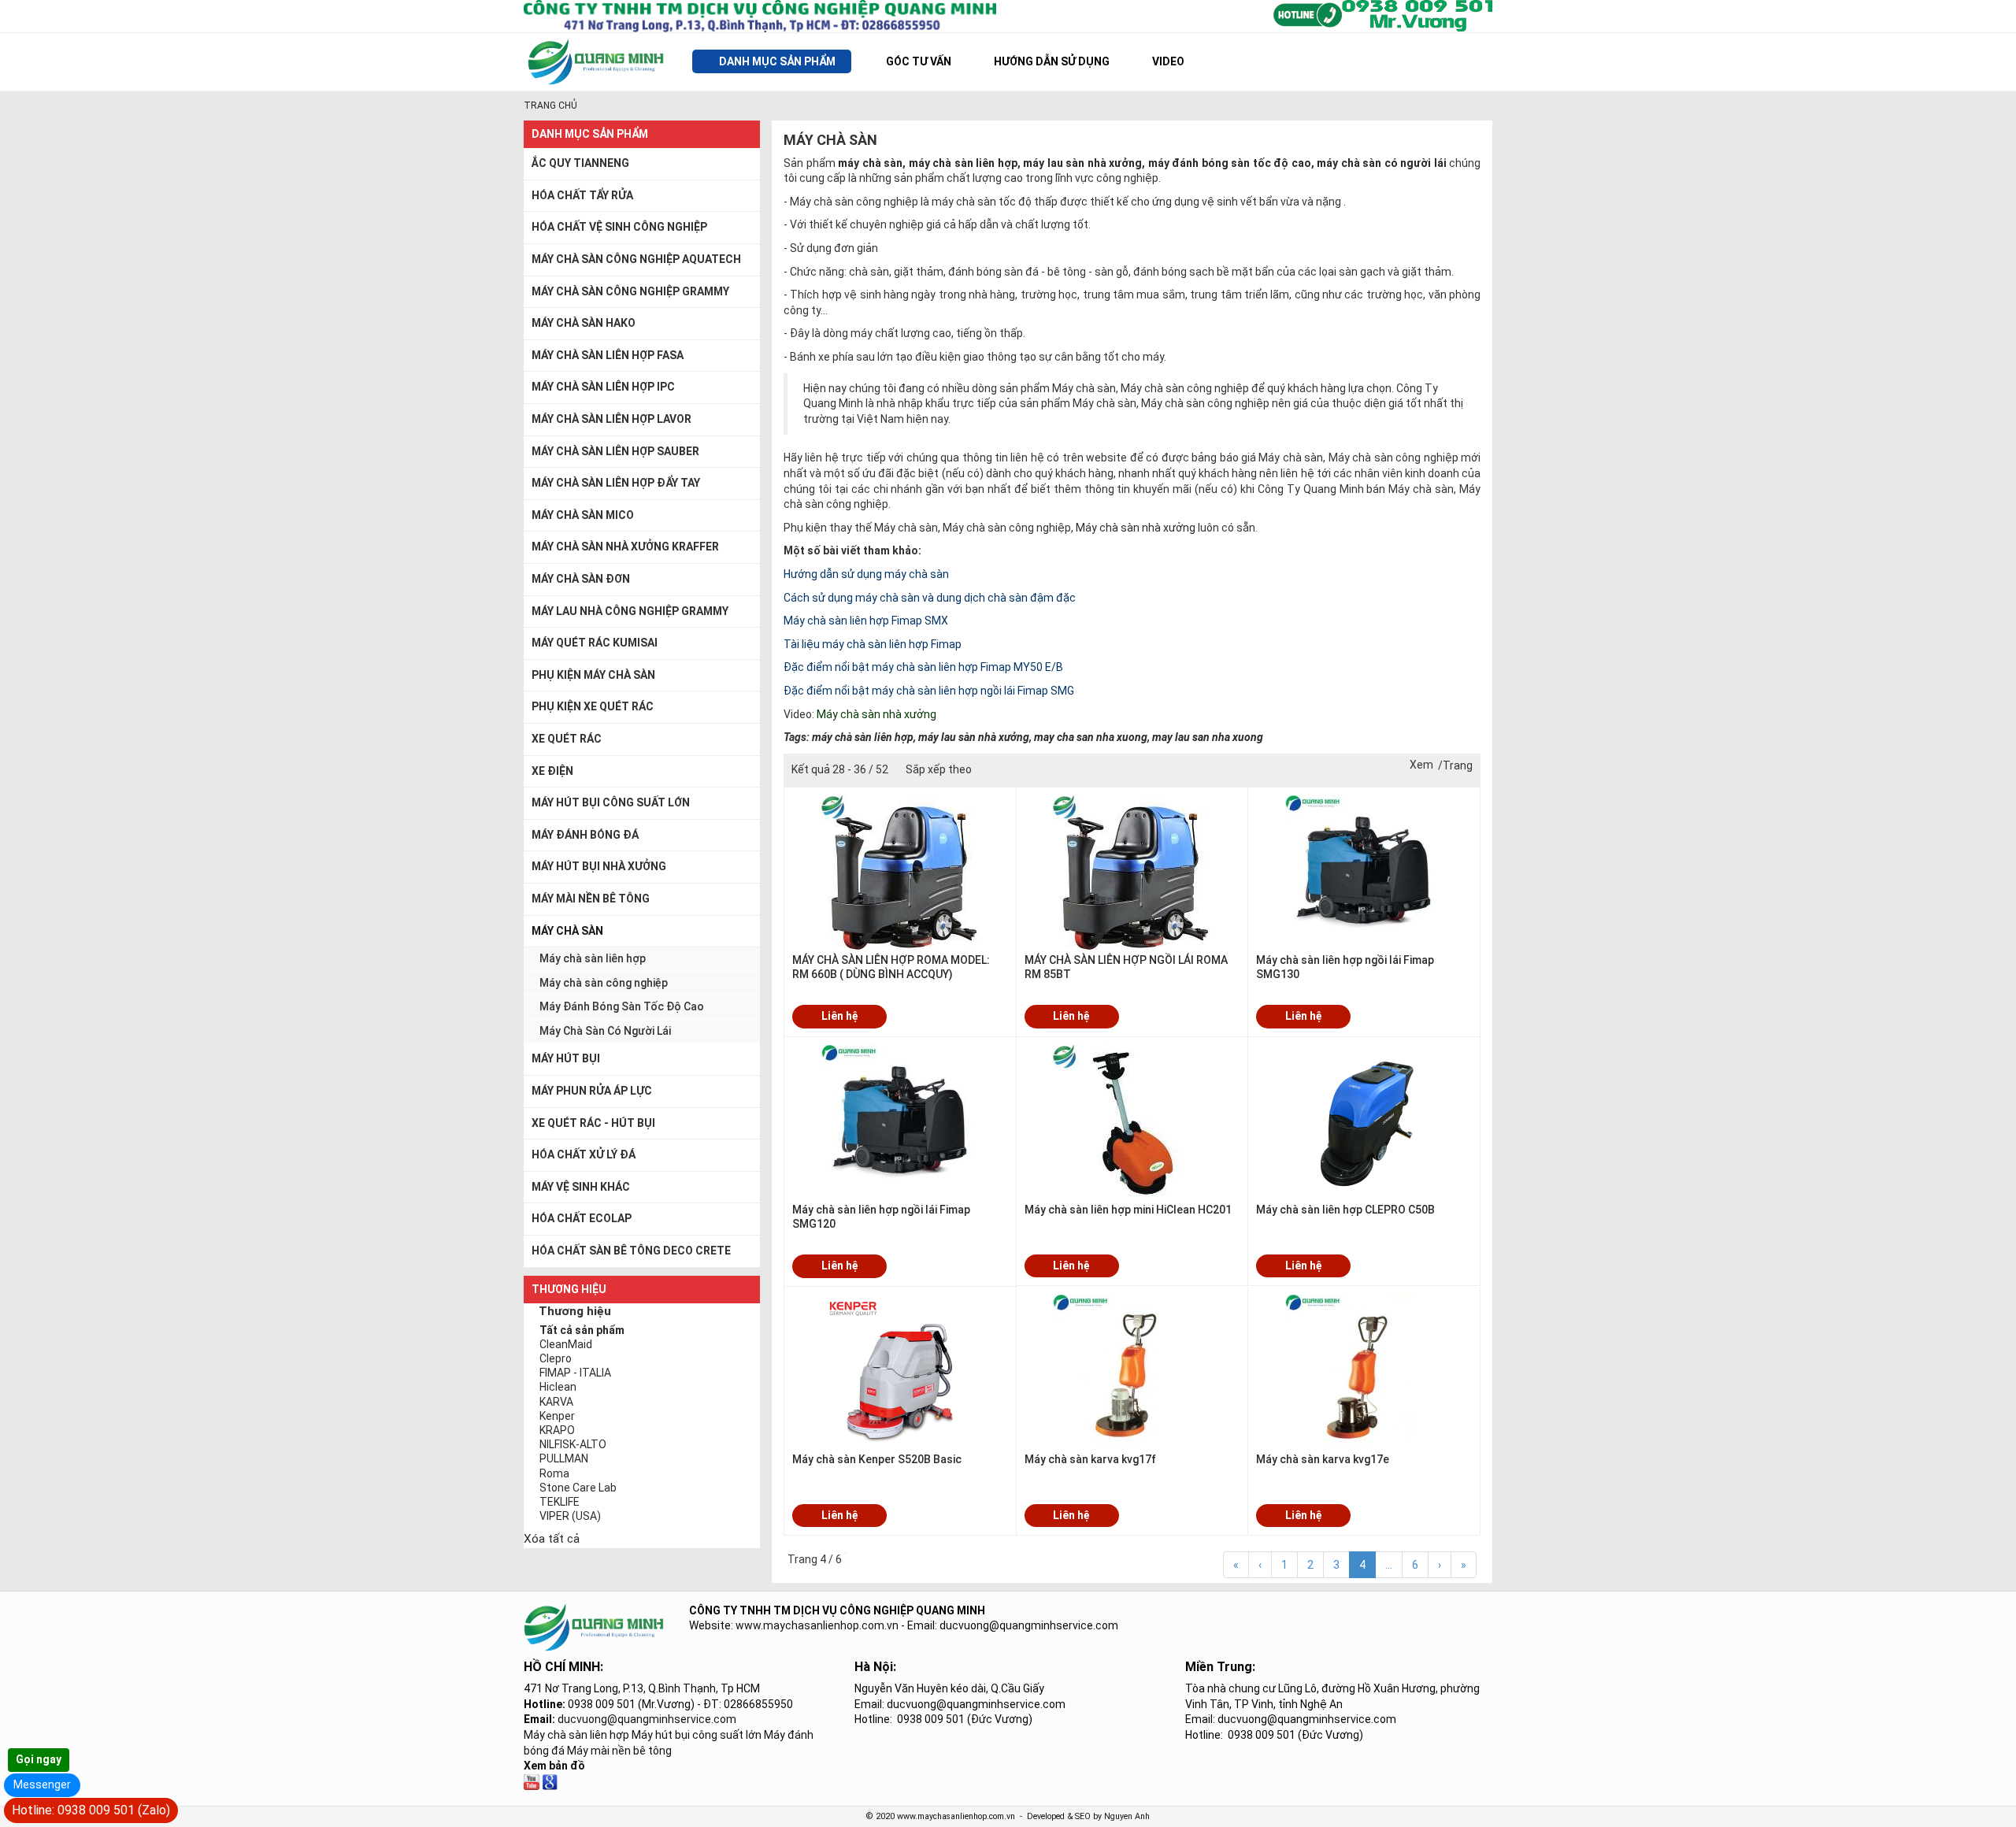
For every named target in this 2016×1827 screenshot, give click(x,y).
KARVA (556, 1402)
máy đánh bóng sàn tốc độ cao (1230, 163)
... (1389, 1565)
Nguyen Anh (1127, 1816)
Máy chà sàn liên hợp (576, 1735)
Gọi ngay (39, 1759)
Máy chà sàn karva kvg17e (1323, 1459)
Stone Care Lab (578, 1488)
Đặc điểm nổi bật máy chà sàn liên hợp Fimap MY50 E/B (923, 667)
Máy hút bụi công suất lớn (697, 1735)
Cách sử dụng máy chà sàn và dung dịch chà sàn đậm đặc (930, 598)
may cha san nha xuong (1091, 737)
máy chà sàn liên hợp (963, 163)
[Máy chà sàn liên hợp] (550, 1781)
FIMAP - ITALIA (575, 1373)
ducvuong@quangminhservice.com (647, 1719)
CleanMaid (566, 1344)
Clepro (556, 1358)
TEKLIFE (560, 1502)
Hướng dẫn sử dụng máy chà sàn (866, 574)
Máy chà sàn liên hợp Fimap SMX (866, 621)
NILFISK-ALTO (573, 1444)
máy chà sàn (870, 163)
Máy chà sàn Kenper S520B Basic (877, 1459)
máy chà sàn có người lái (1382, 163)
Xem (1421, 765)
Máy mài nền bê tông (619, 1751)
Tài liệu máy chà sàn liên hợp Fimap (873, 644)
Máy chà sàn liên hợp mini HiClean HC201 (1128, 1210)
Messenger (42, 1784)
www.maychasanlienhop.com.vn (817, 1625)
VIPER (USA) (570, 1516)
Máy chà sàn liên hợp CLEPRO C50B (1345, 1210)
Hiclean (558, 1387)
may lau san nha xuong (1208, 737)
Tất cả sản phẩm (582, 1330)
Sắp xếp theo (939, 769)
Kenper (557, 1416)
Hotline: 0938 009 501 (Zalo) (91, 1810)
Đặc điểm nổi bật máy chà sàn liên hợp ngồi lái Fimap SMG (929, 691)
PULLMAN (564, 1458)
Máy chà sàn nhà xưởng (1136, 528)
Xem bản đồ (554, 1766)
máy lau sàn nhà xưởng (1082, 163)
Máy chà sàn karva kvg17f (1090, 1459)
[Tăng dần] (989, 770)
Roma (554, 1473)
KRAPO (557, 1430)
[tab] (642, 1313)
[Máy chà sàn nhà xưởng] (532, 1781)
